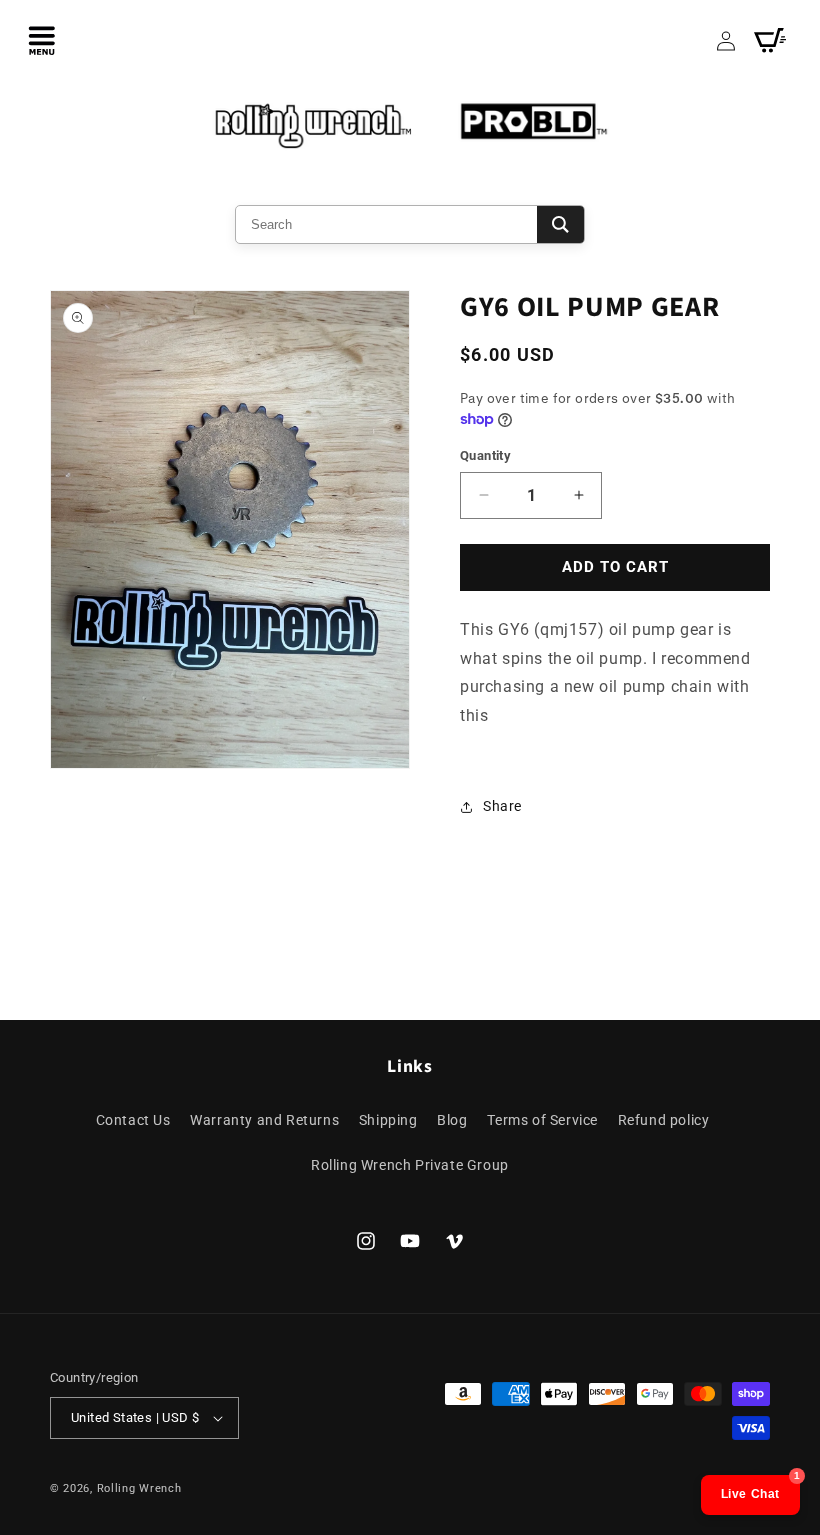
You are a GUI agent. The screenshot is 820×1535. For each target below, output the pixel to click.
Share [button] (502, 806)
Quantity (485, 455)
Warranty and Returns (264, 1120)
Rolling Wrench (139, 1488)
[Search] (560, 224)
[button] (42, 40)
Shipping (388, 1120)
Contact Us (133, 1120)
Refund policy (664, 1120)
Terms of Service (542, 1120)
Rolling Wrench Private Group (410, 1165)
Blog (452, 1120)
